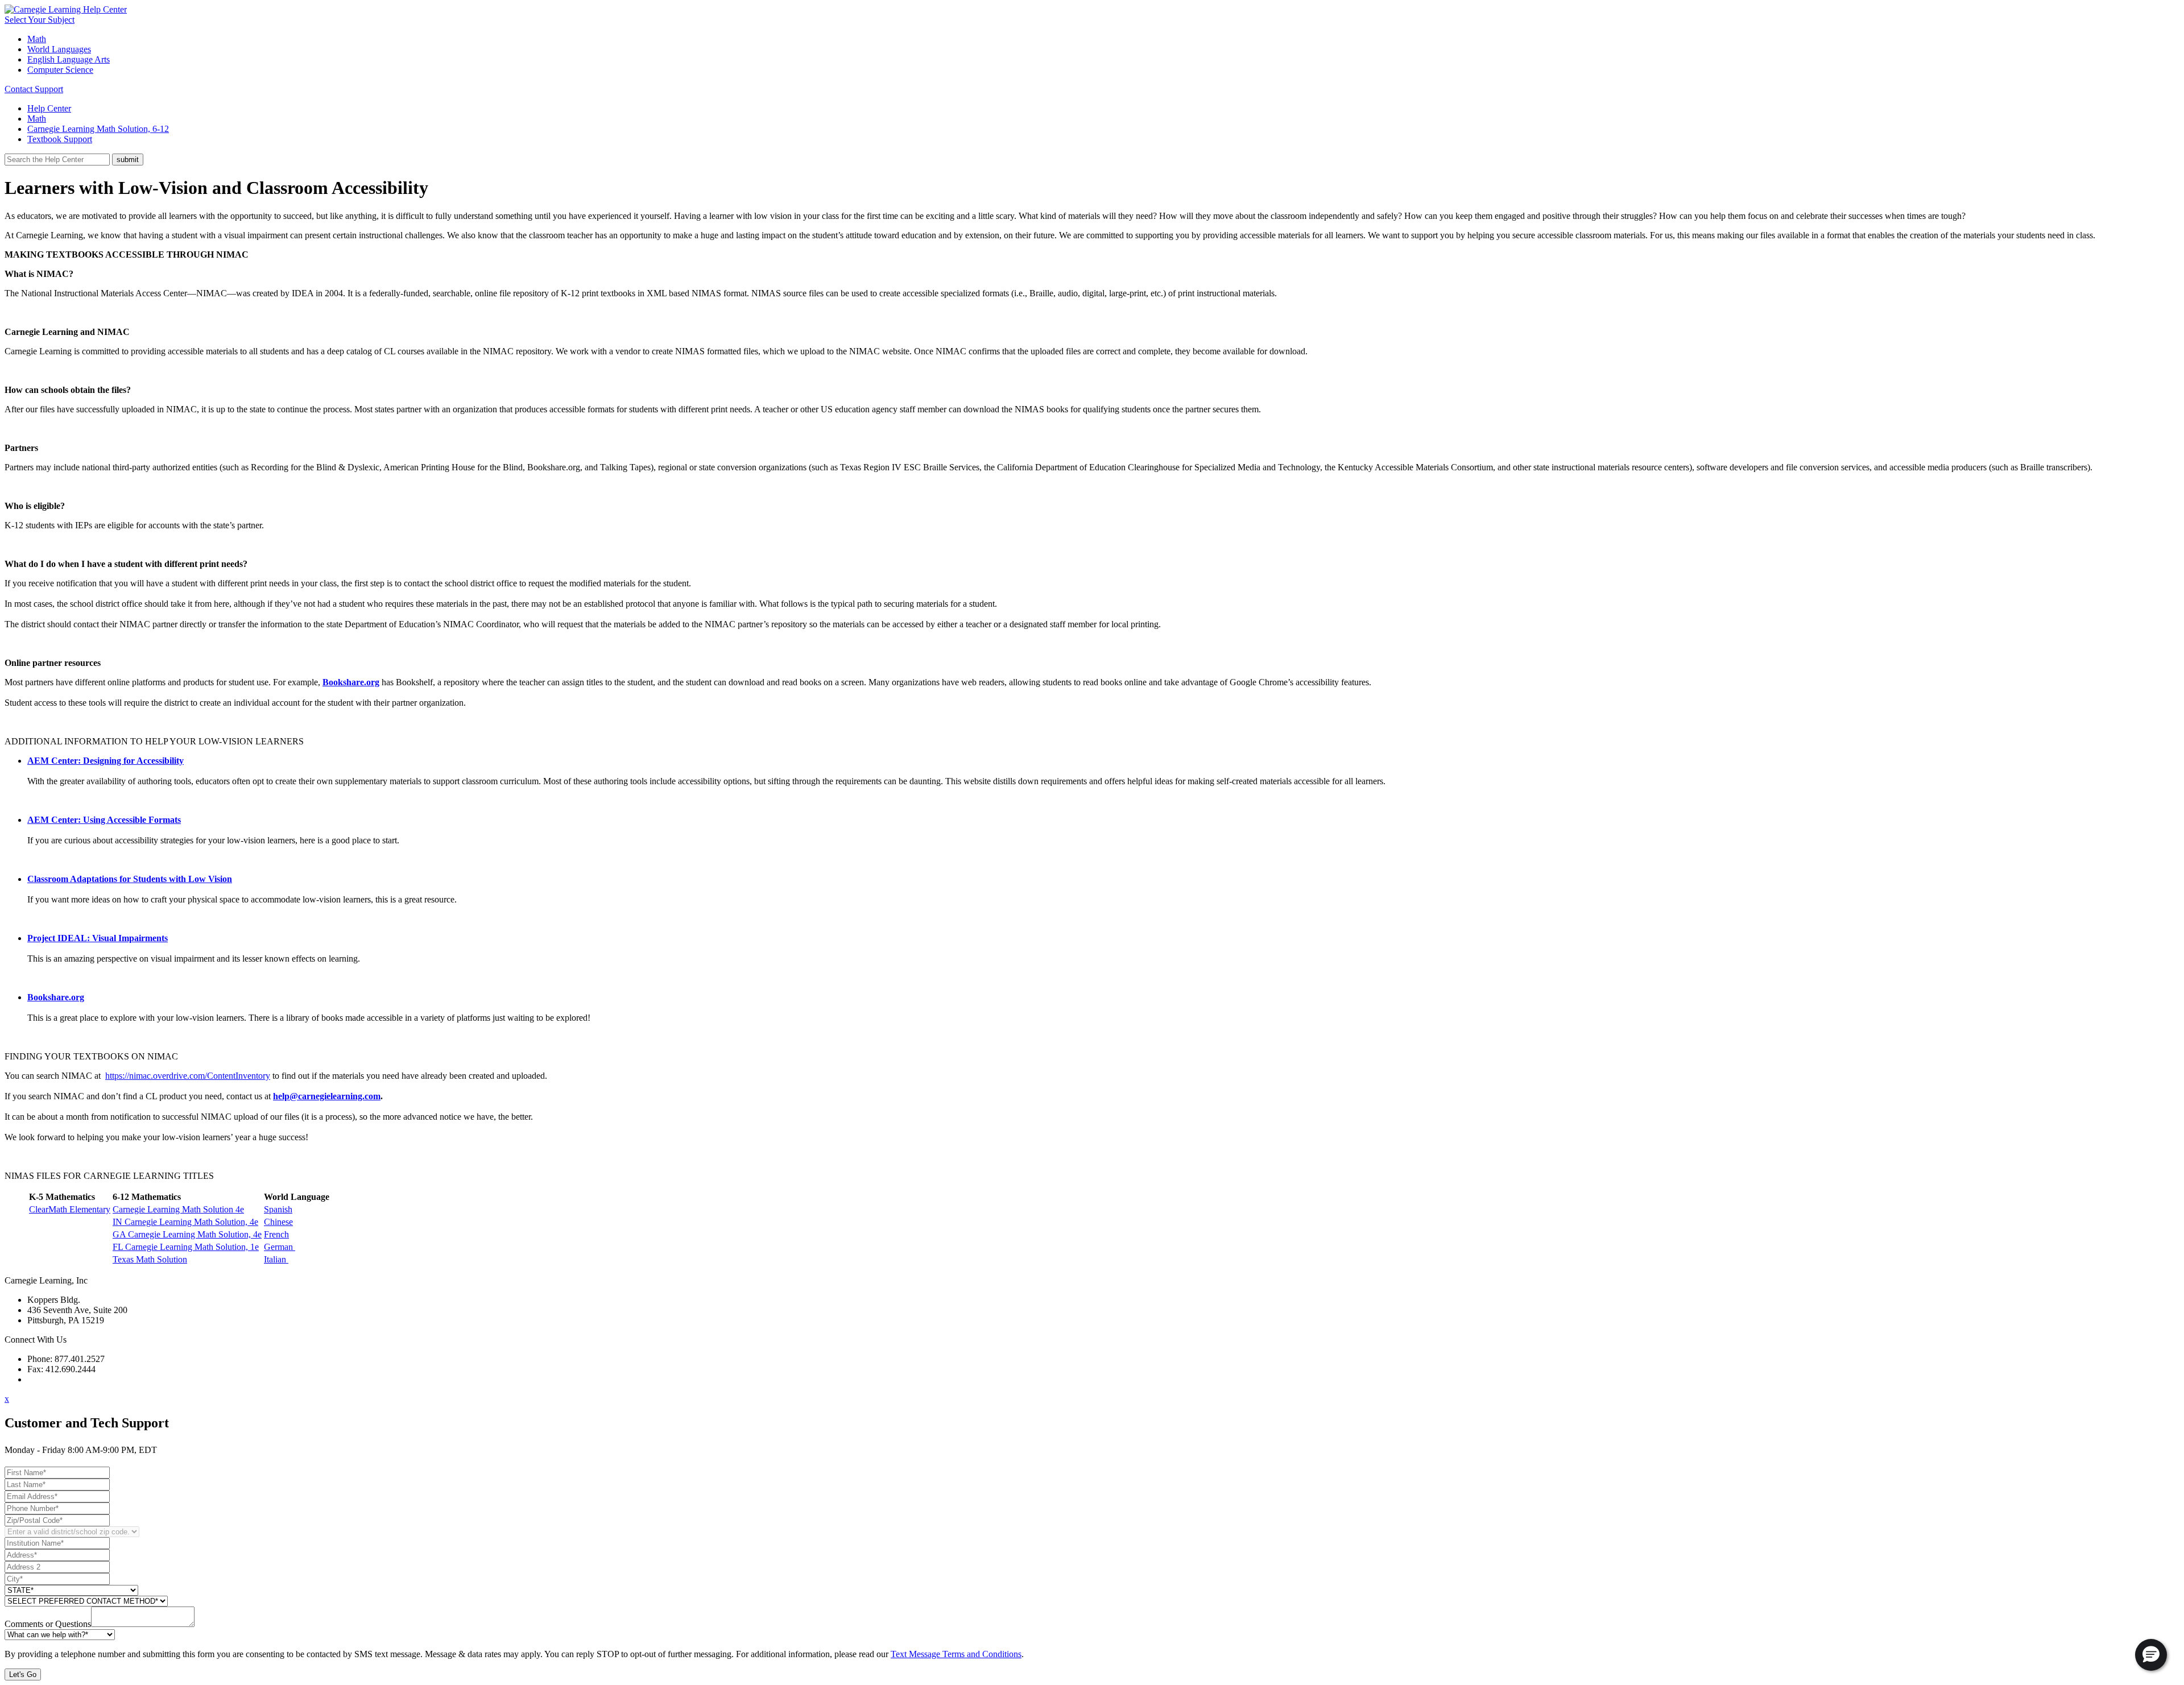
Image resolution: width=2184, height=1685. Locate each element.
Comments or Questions (48, 1624)
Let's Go (23, 1674)
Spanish (278, 1209)
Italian (276, 1259)
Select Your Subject (40, 20)
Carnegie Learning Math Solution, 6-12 (98, 129)
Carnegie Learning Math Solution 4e (178, 1209)
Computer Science (60, 70)
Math (37, 39)
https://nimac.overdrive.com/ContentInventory (188, 1076)
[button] (2151, 1655)
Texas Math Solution (150, 1259)
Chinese (278, 1222)
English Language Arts (69, 59)
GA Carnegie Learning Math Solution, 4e (187, 1234)
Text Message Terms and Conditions (956, 1654)
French (276, 1234)
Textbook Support (60, 139)
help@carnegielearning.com (327, 1096)
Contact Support (34, 89)
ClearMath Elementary (70, 1209)
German (280, 1247)
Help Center (49, 108)
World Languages (59, 49)
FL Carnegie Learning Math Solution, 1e (186, 1247)
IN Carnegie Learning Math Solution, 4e (185, 1222)
